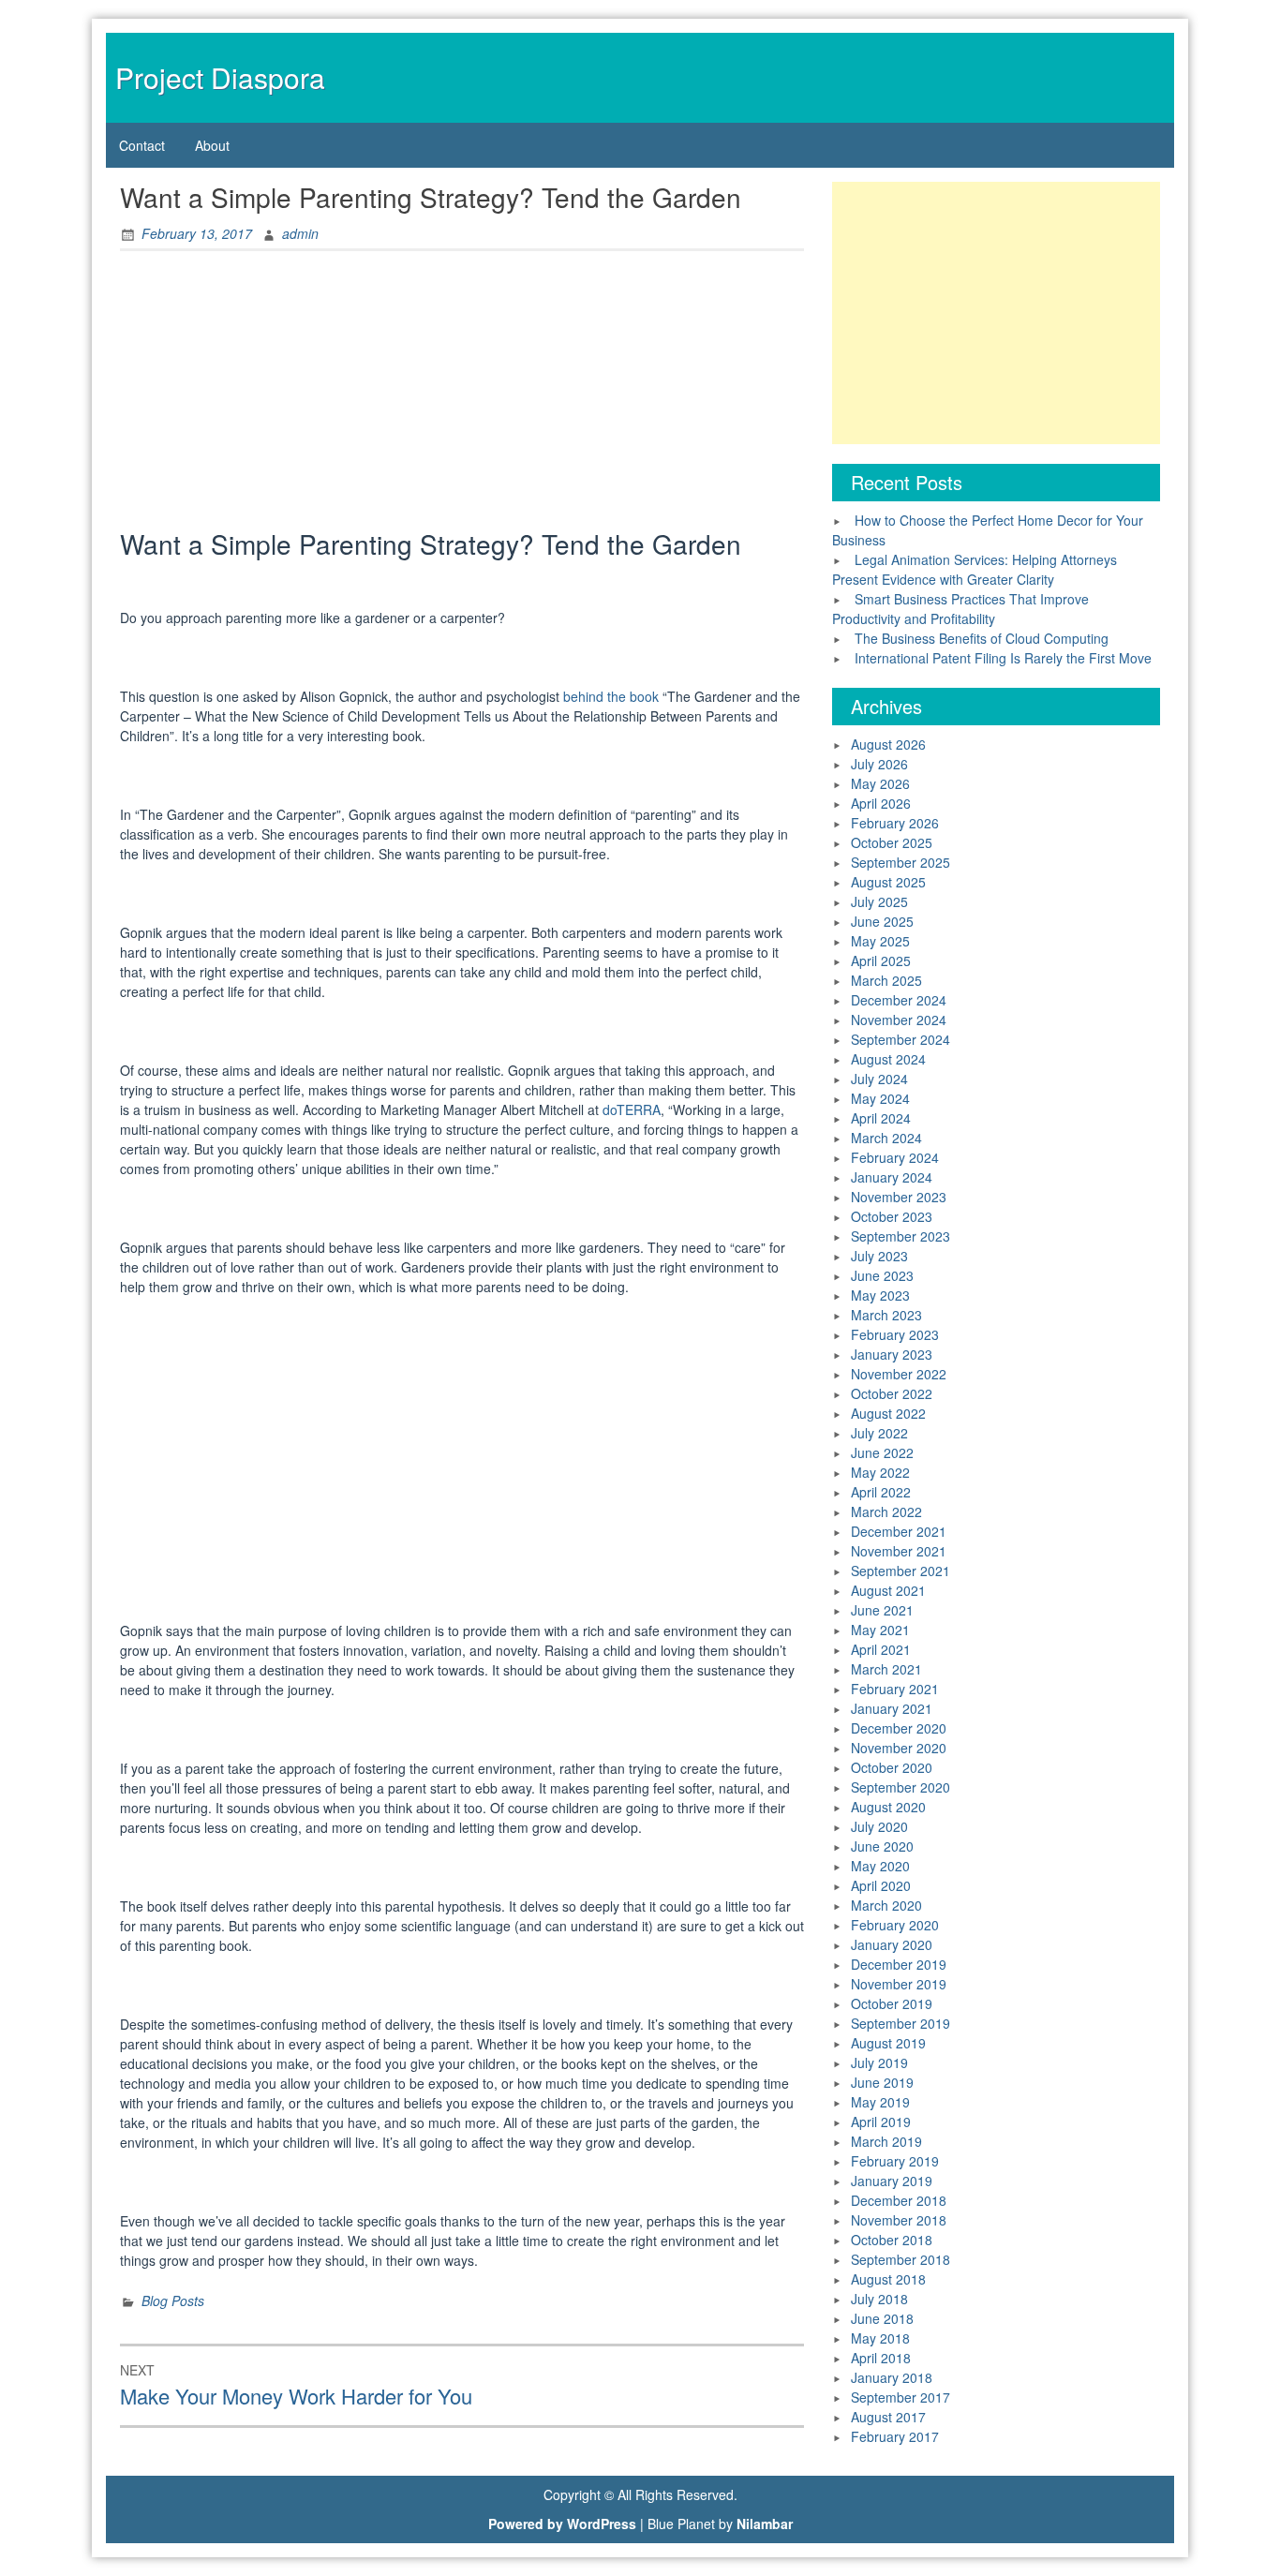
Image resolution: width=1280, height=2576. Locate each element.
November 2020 (899, 1748)
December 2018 (899, 2200)
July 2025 (879, 901)
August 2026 (888, 744)
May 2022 (880, 1472)
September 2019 (900, 2023)
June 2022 (882, 1452)
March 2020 (886, 1905)
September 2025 (900, 862)
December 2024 (899, 1000)
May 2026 (880, 783)
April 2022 (881, 1492)
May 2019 (880, 2102)
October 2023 (892, 1216)
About (212, 145)
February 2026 (895, 823)
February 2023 (895, 1334)
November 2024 (899, 1020)
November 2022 (899, 1374)
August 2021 (888, 1590)
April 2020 (881, 1885)
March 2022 (886, 1511)
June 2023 (882, 1275)
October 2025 (892, 842)
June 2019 (882, 2082)
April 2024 (881, 1118)
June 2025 (882, 921)
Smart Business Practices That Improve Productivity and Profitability (960, 609)
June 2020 (882, 1846)
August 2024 (888, 1059)
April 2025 (881, 960)
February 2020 (895, 1925)
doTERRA (632, 1109)
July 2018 (879, 2299)
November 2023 (899, 1197)
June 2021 (882, 1610)
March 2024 (886, 1138)
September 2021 (900, 1571)
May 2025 (880, 941)
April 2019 (881, 2122)
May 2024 (880, 1098)
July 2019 (879, 2062)
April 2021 (881, 1649)
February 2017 (895, 2436)
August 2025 (888, 882)
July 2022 (879, 1433)
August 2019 (888, 2043)
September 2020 (900, 1787)
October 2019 (892, 2003)
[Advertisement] (462, 395)
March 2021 (886, 1669)
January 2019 (892, 2181)
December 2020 (899, 1728)
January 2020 (892, 1944)
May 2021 (880, 1630)
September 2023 (900, 1236)
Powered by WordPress (562, 2524)
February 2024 (895, 1157)
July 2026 (879, 764)
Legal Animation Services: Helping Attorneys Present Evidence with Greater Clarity (975, 569)
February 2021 (895, 1689)
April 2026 (881, 803)
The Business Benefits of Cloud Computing (982, 638)
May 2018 (880, 2338)
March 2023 (886, 1315)
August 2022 (888, 1413)
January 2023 (892, 1354)
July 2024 (879, 1079)
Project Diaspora (220, 77)
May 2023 (880, 1295)
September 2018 (900, 2259)
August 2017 (888, 2417)
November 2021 (899, 1551)
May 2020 (880, 1866)
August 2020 (888, 1807)
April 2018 (881, 2358)
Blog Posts (173, 2301)
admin (300, 233)
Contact (142, 145)
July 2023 (879, 1256)
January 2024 (892, 1177)
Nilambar (765, 2524)
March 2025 (886, 980)
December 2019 (899, 1964)
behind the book (611, 696)
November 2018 (899, 2220)
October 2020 (892, 1767)
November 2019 (899, 1984)
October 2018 (892, 2240)
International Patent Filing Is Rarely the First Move (1003, 658)
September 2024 (900, 1039)
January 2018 (892, 2377)
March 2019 (886, 2141)
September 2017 (900, 2397)
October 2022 (892, 1393)
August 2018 (888, 2279)
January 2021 (892, 1708)
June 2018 (882, 2318)
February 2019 (895, 2161)
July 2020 (879, 1826)
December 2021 (899, 1531)
